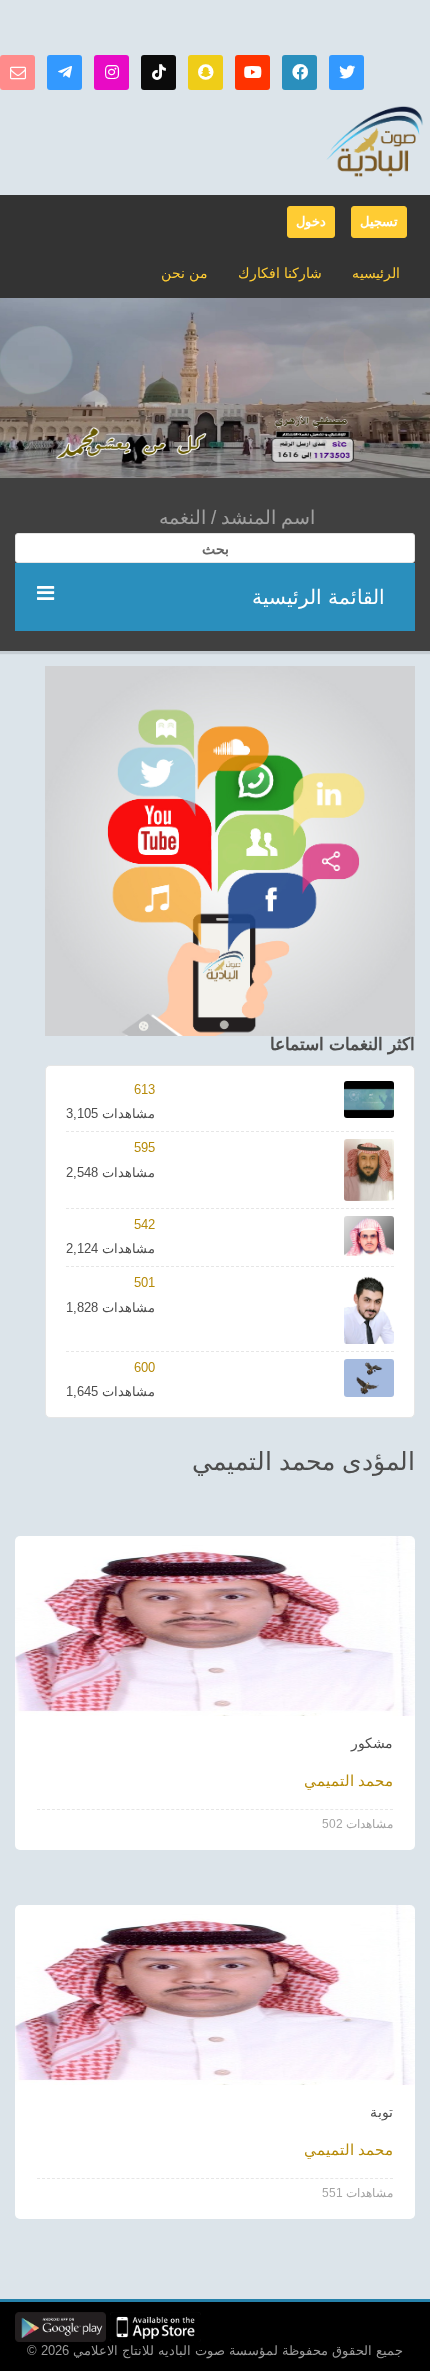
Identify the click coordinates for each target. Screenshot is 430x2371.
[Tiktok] (158, 72)
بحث (215, 549)
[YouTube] (252, 72)
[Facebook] (299, 72)
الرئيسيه (376, 273)
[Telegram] (64, 72)
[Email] (17, 72)
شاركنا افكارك (280, 273)
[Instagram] (111, 72)
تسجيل (379, 221)
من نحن (184, 273)
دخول (311, 221)
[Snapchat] (205, 72)
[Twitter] (346, 72)
